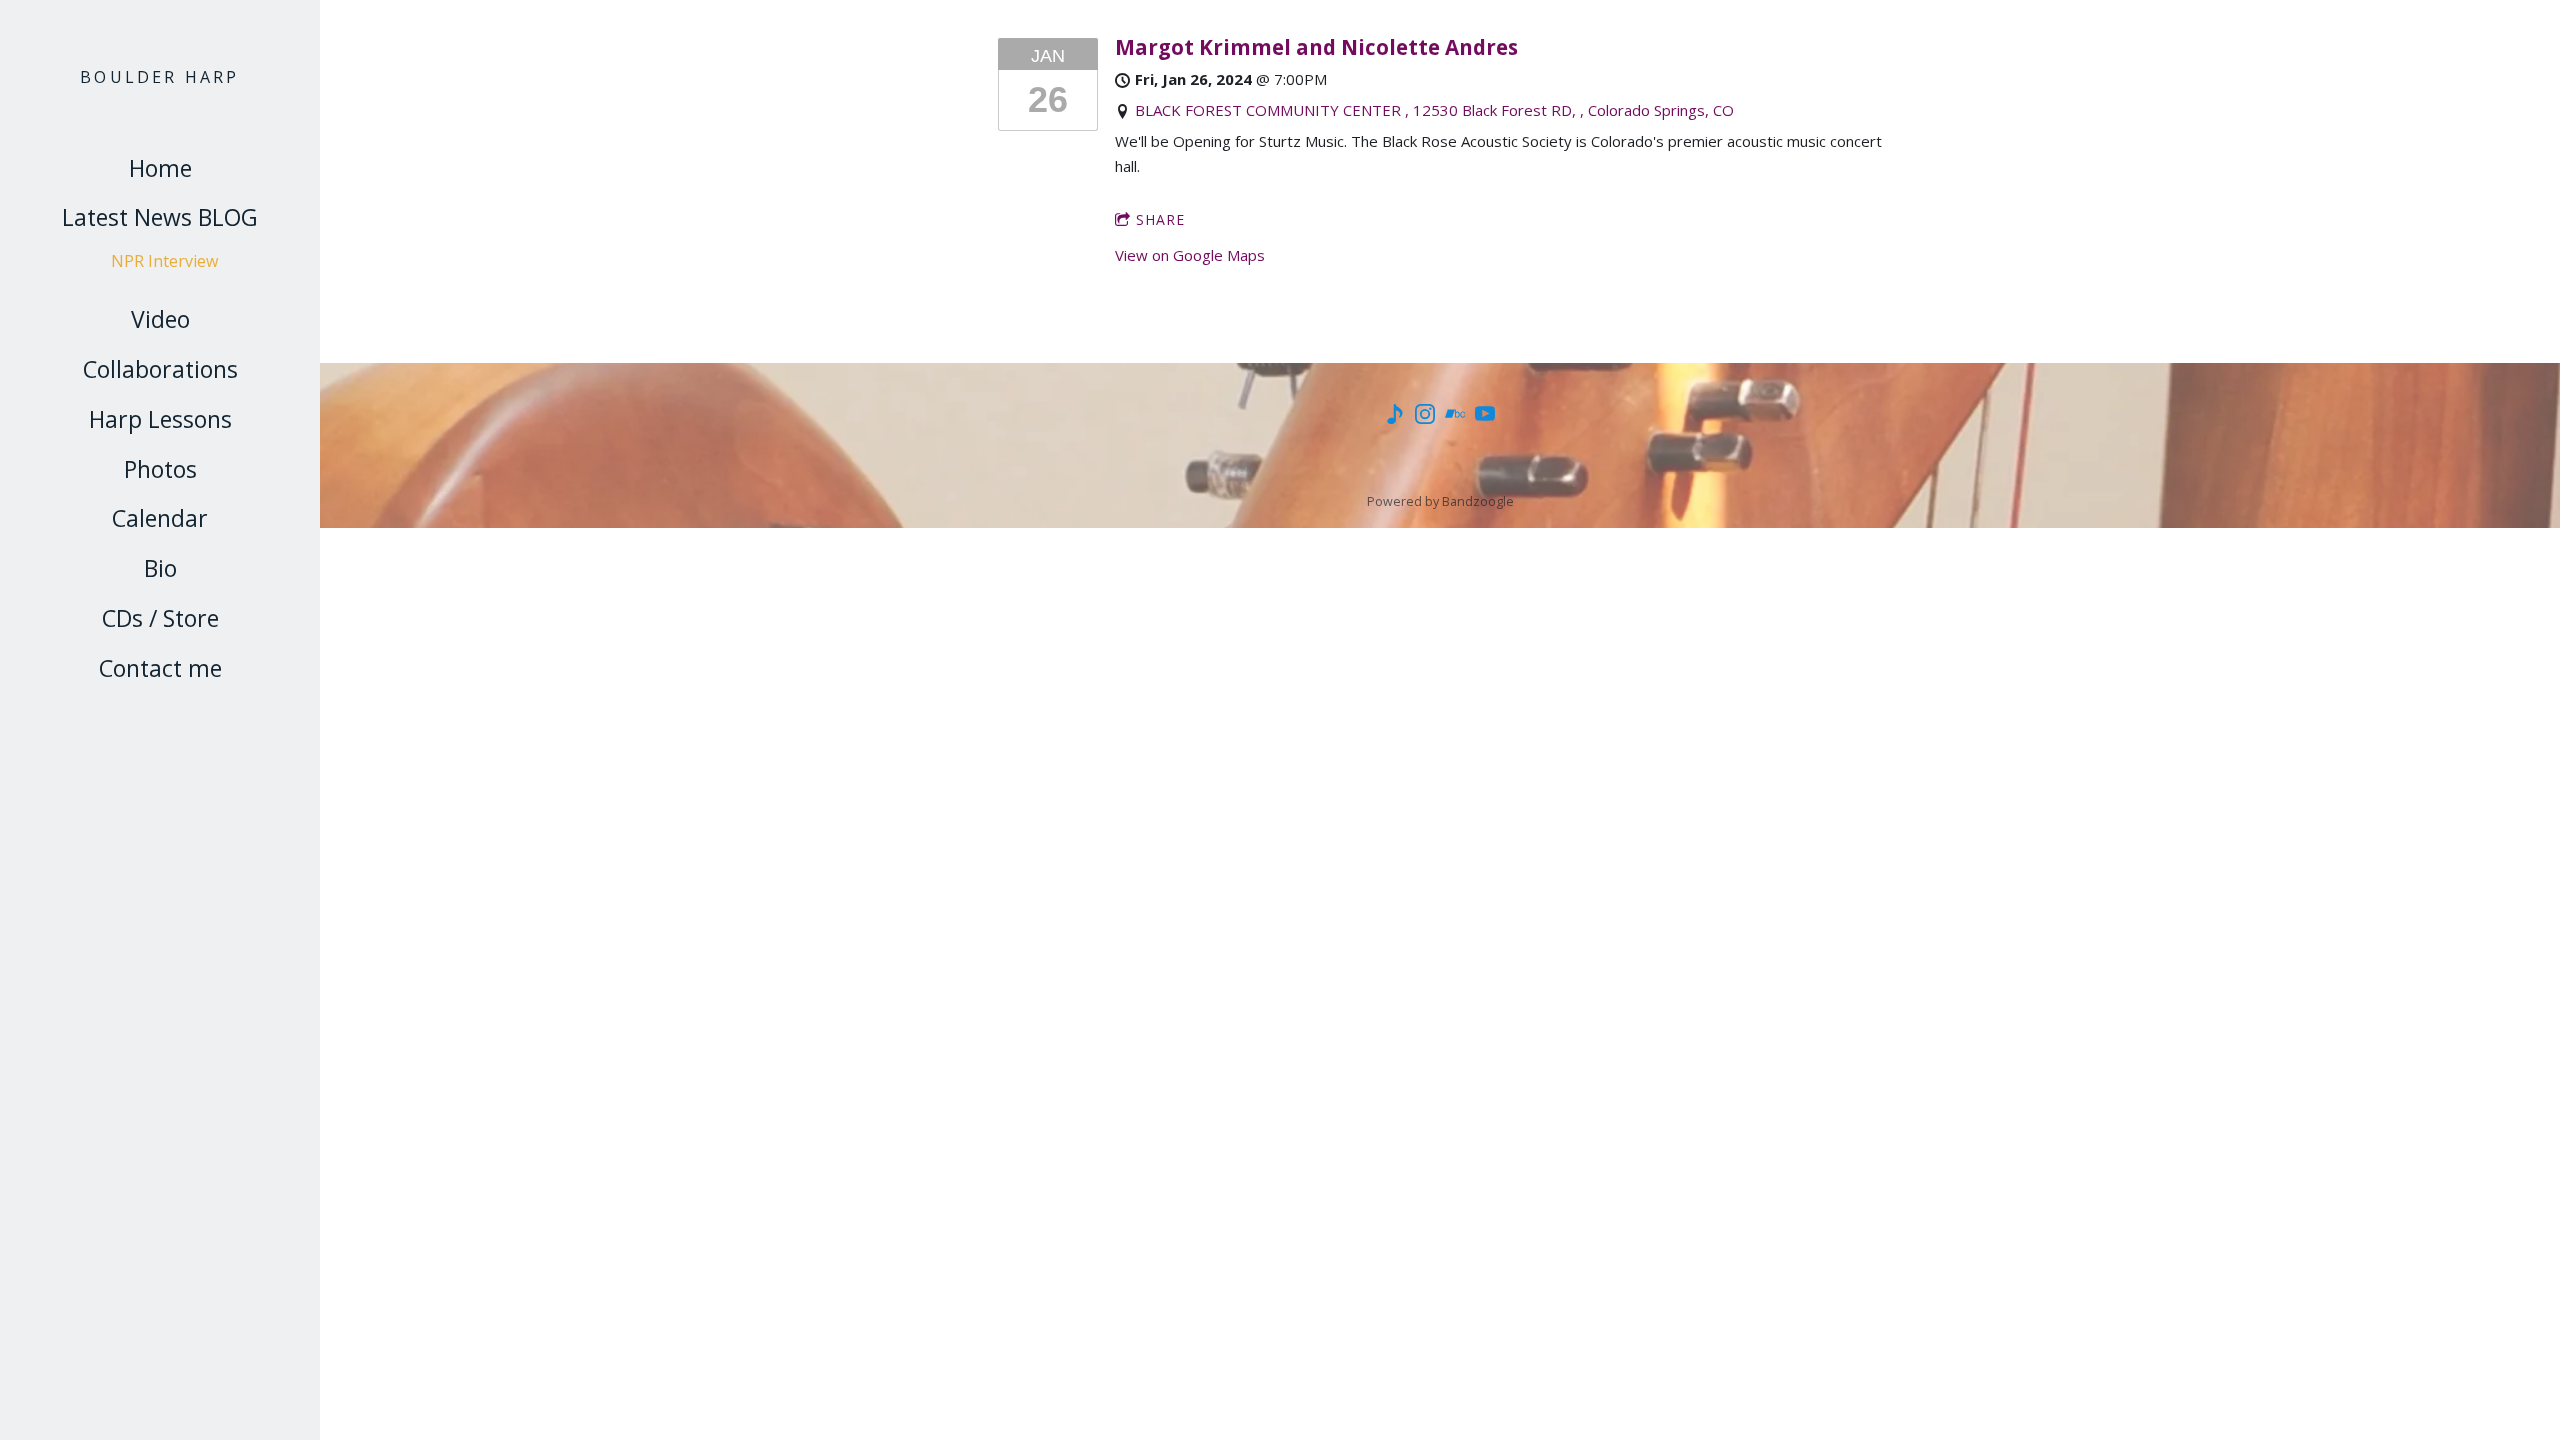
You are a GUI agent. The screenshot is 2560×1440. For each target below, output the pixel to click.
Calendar (160, 518)
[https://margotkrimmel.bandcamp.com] (1395, 417)
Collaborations (160, 369)
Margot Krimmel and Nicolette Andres (1316, 47)
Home (160, 168)
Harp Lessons (160, 419)
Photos (160, 469)
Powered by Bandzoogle (1440, 501)
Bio (160, 568)
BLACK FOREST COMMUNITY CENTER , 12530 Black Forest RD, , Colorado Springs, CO (1434, 110)
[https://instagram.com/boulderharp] (1425, 417)
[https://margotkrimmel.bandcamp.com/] (1455, 417)
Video (160, 319)
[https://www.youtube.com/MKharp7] (1485, 417)
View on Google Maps (1190, 255)
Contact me (160, 668)
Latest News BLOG (160, 217)
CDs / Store (160, 618)
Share (1160, 219)
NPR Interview (164, 261)
